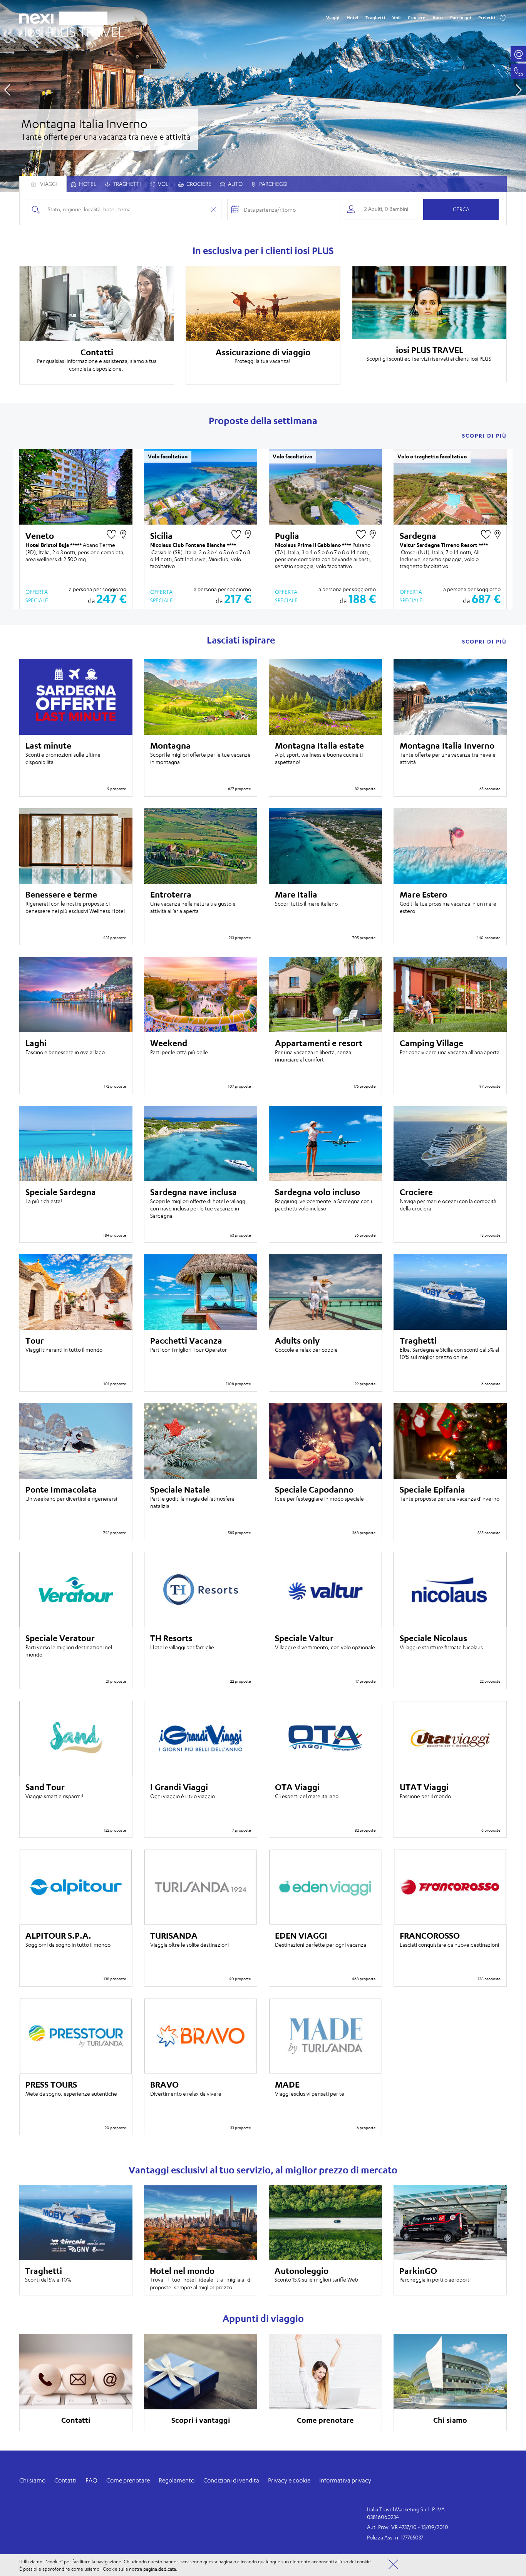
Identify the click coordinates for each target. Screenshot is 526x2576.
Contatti (65, 2480)
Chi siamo (32, 2480)
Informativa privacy (345, 2480)
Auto (438, 18)
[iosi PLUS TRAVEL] (72, 30)
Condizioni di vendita (231, 2480)
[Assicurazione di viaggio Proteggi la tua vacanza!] (263, 304)
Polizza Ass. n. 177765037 (395, 2537)
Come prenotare (128, 2480)
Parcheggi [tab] (273, 184)
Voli (396, 18)
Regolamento (177, 2480)
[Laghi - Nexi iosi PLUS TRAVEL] (263, 96)
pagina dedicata (160, 2568)
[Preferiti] (503, 18)
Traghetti (375, 18)
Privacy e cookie (289, 2480)
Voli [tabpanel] (163, 184)
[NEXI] (39, 17)
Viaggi (333, 18)
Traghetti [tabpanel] (126, 184)
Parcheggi (461, 18)
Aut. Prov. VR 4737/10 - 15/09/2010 (408, 2527)
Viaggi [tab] (48, 184)
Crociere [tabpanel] (198, 184)
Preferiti (487, 18)
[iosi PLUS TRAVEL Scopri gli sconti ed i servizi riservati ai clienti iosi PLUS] (429, 303)
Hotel (352, 18)
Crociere (416, 18)
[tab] (84, 184)
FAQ (91, 2480)
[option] (263, 96)
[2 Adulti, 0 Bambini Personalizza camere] (382, 209)
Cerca (461, 209)
